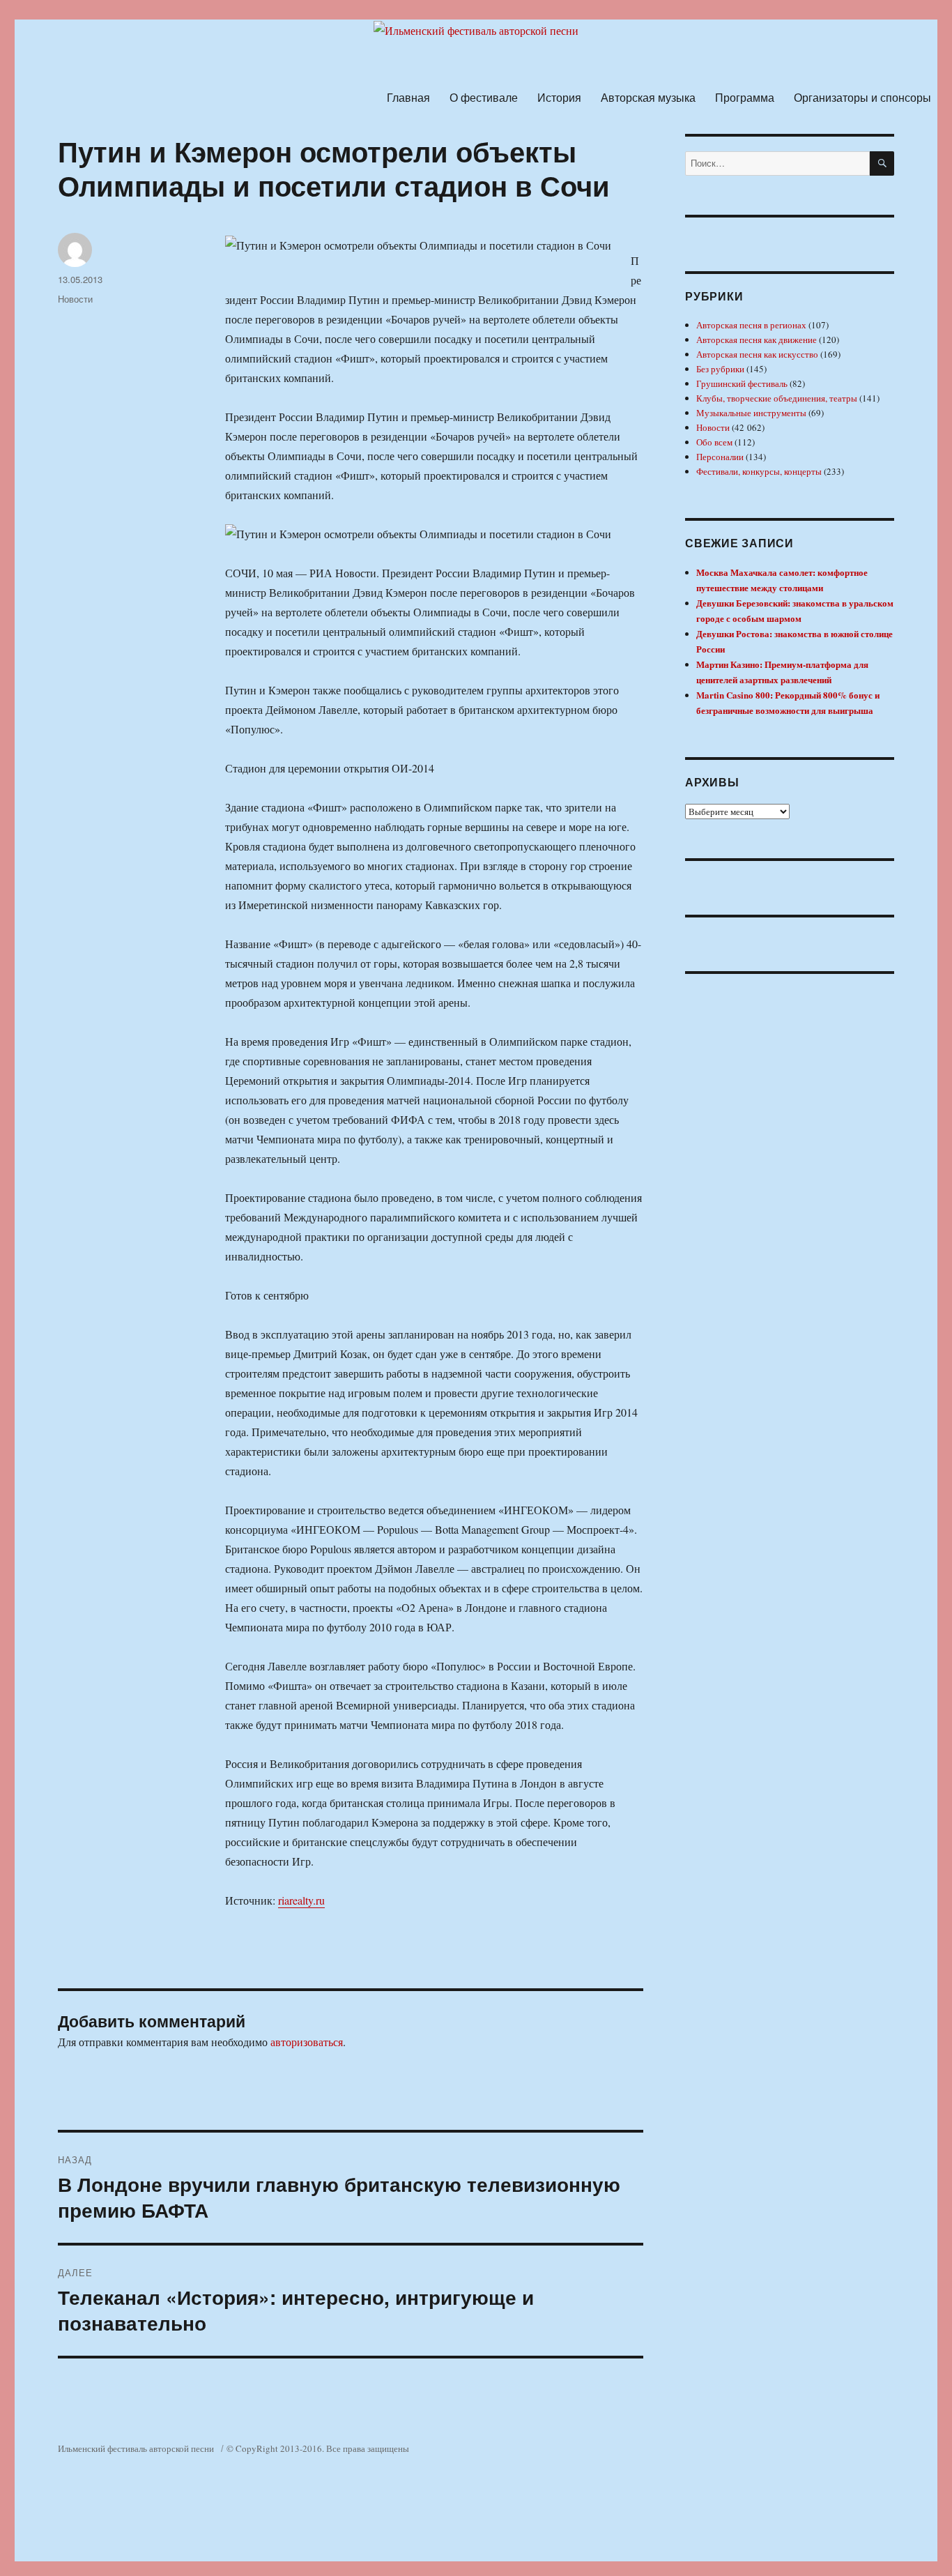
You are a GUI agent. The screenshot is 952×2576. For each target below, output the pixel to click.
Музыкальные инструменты (751, 413)
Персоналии (720, 457)
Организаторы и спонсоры (862, 97)
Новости (75, 299)
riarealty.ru (301, 1900)
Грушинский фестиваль (742, 383)
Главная (408, 97)
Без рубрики (720, 369)
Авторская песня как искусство (757, 354)
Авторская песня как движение (757, 340)
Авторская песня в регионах (751, 325)
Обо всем (714, 442)
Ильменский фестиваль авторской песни (136, 2448)
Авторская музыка (648, 97)
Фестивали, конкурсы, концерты (759, 471)
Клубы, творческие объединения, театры (777, 398)
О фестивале (484, 97)
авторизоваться (307, 2042)
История (559, 97)
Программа (745, 97)
